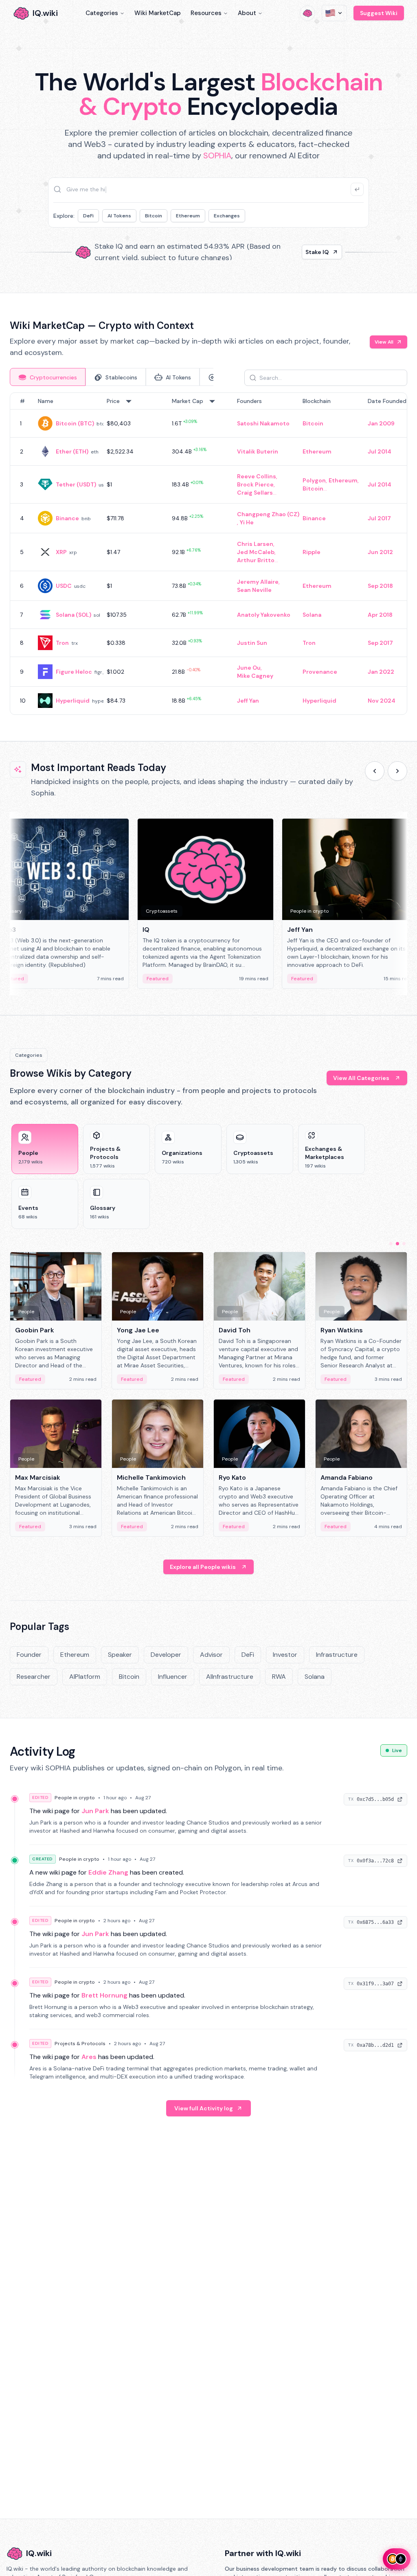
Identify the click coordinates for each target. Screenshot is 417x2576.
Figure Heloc (74, 672)
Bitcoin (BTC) (75, 423)
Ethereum (188, 216)
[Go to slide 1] (391, 1244)
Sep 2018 (380, 586)
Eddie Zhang (108, 1872)
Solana (312, 615)
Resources (206, 13)
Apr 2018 (380, 615)
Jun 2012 (380, 552)
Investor (285, 1655)
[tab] (48, 377)
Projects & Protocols (80, 2044)
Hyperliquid (73, 701)
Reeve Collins (257, 476)
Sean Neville (254, 590)
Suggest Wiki (379, 13)
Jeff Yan (248, 701)
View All (384, 342)
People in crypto (75, 1798)
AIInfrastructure (230, 1677)
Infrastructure (337, 1655)
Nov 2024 (382, 701)
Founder (29, 1655)
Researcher (34, 1677)
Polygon (314, 480)
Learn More (313, 252)
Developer (166, 1655)
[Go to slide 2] (397, 1244)
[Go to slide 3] (404, 1244)
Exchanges (227, 216)
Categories (102, 13)
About (247, 13)
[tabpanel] (208, 554)
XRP (61, 552)
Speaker (120, 1655)
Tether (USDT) (76, 484)
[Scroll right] (397, 771)
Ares (89, 2057)
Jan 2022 (381, 672)
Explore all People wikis (203, 1567)
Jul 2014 (380, 451)
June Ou (249, 668)
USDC (64, 586)
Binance (67, 518)
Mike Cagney (255, 676)
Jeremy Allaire (258, 582)
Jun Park (95, 1811)
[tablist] (112, 377)
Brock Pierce (255, 484)
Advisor (211, 1655)
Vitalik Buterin (258, 451)
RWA (279, 1677)
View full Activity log (204, 2108)
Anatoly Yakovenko (264, 615)
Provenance (320, 672)
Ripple (312, 552)
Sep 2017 (380, 643)
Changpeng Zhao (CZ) (268, 514)
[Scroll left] (375, 771)
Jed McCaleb (256, 552)
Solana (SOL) (74, 615)
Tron (62, 643)
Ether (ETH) (72, 451)
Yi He (247, 522)
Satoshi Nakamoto (263, 423)
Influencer (173, 1677)
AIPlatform (85, 1677)
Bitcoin (154, 216)
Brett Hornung (104, 1995)
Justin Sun (252, 643)
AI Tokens (119, 216)
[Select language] (334, 13)
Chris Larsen (255, 544)
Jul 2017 (379, 518)
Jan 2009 (381, 423)
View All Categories (361, 1078)
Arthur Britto (256, 560)
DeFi (88, 216)
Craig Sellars (255, 493)
